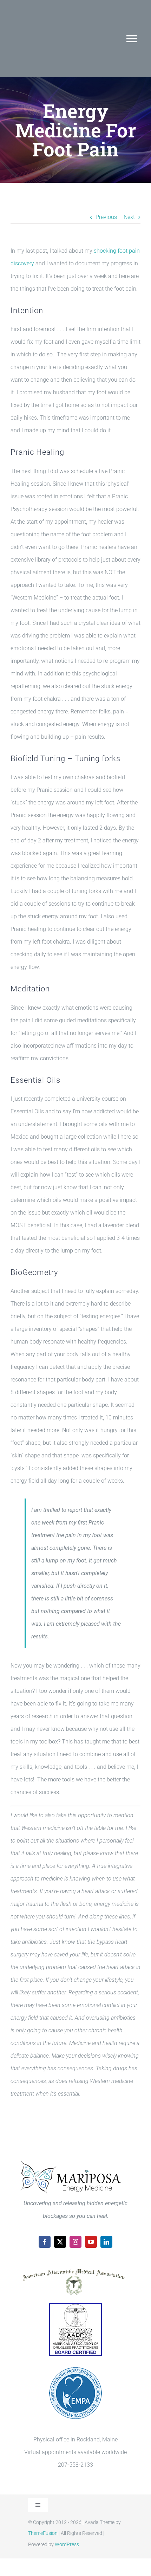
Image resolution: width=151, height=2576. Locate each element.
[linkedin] (106, 2242)
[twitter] (60, 2242)
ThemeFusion (43, 2533)
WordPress (67, 2544)
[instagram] (75, 2242)
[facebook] (45, 2242)
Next (129, 217)
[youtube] (91, 2242)
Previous (106, 217)
